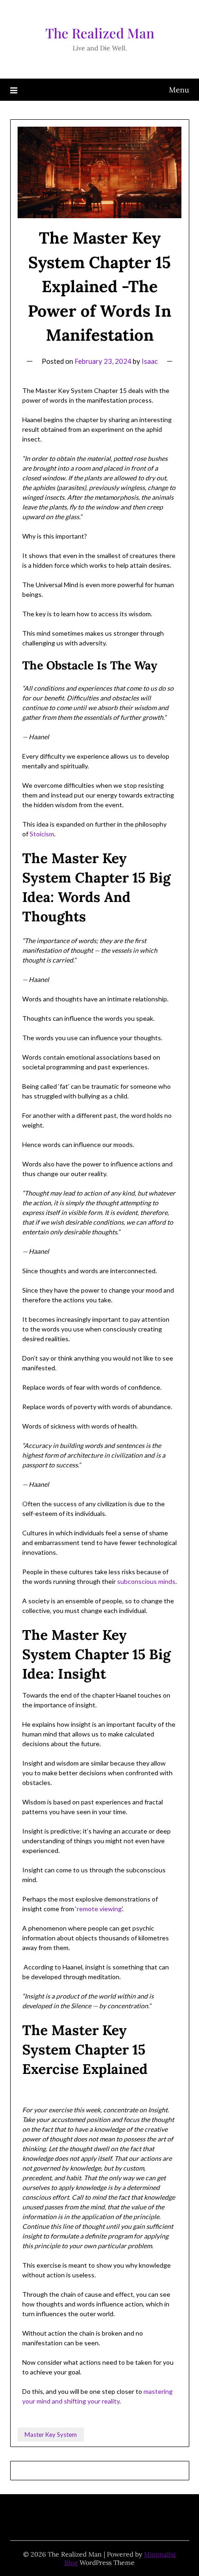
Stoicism (42, 834)
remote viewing (99, 1909)
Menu (179, 90)
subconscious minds (146, 1581)
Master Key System (51, 2435)
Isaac (150, 361)
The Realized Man (100, 33)
